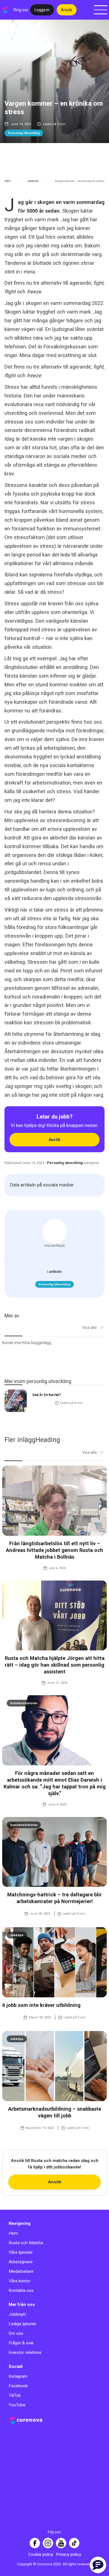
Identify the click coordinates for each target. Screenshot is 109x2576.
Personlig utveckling (24, 133)
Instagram (18, 2376)
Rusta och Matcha (26, 2243)
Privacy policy (68, 2554)
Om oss (16, 2333)
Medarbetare (21, 2271)
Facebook (18, 2386)
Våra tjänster (21, 2252)
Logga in (42, 10)
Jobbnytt (33, 181)
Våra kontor (20, 2281)
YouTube (17, 2405)
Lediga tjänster (23, 2324)
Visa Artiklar (54, 1246)
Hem (8, 181)
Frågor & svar (21, 2343)
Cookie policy (41, 2554)
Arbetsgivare (21, 2262)
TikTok (15, 2395)
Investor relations (25, 2352)
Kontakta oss (21, 2290)
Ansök (67, 10)
